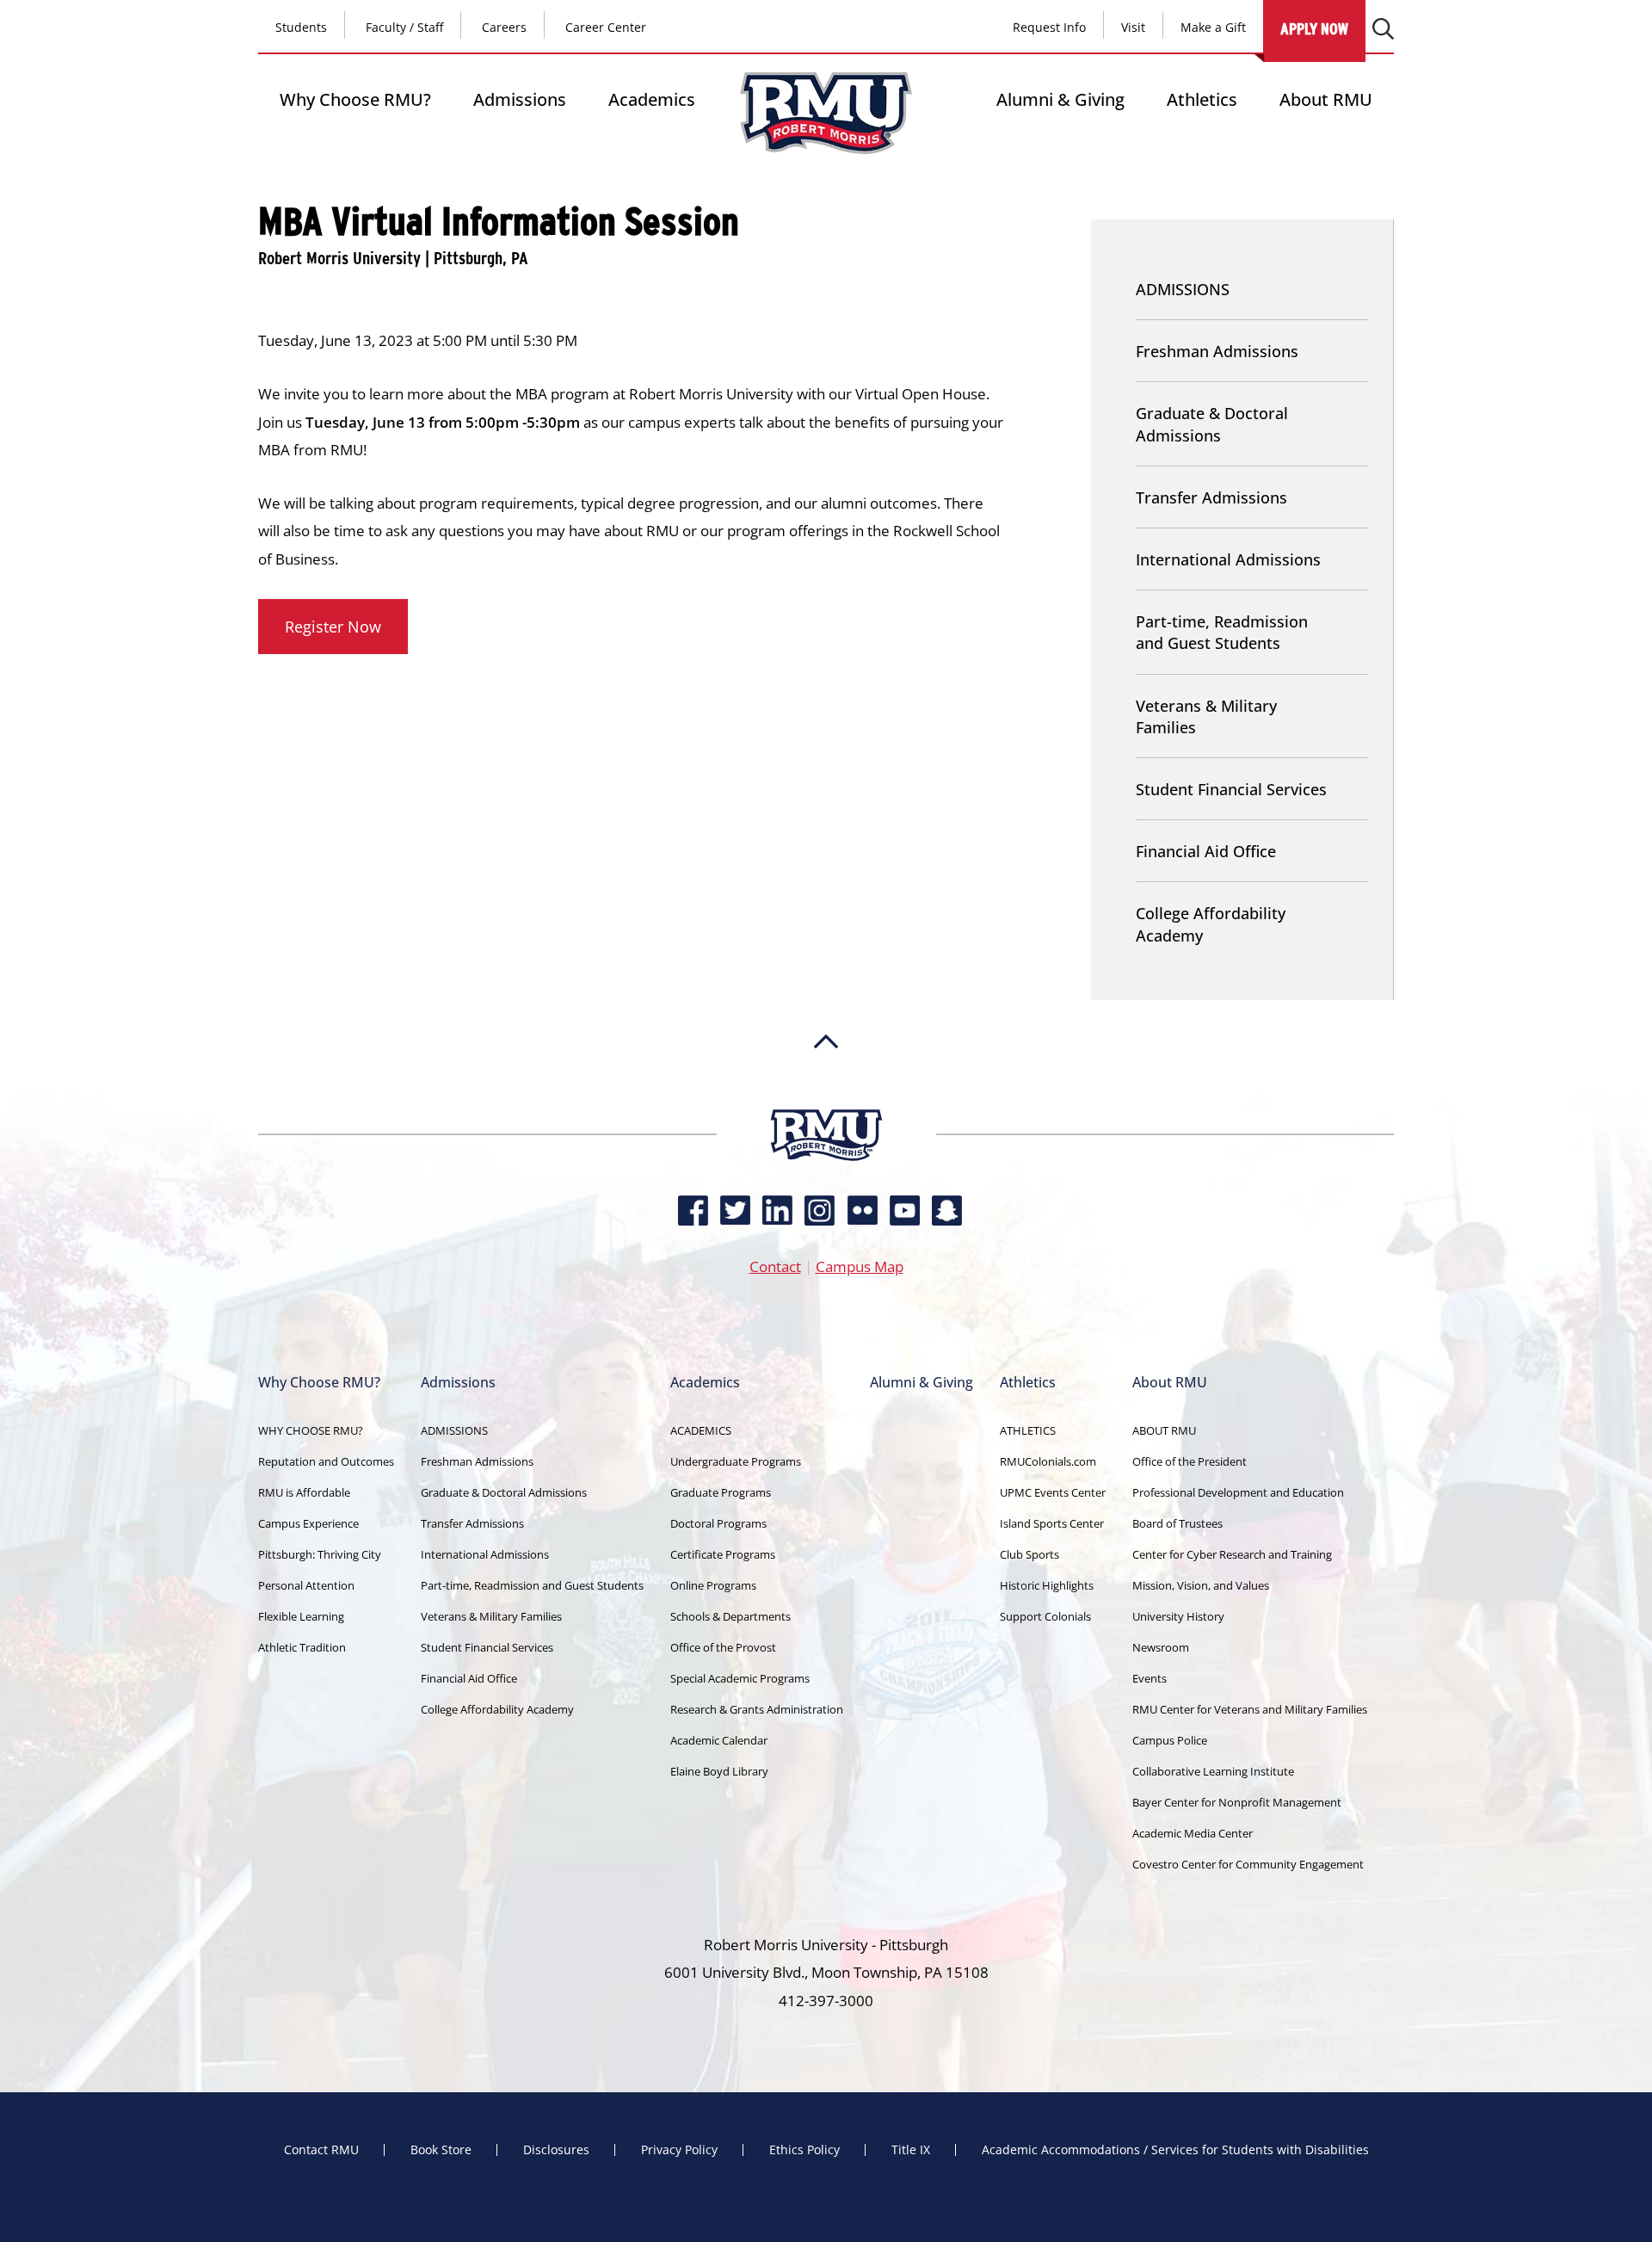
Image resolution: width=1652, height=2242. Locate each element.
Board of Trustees (1177, 1523)
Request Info (1049, 27)
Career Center (606, 27)
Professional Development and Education (1238, 1492)
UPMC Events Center (1053, 1492)
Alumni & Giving (1060, 99)
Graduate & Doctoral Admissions (1212, 424)
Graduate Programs (721, 1492)
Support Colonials (1045, 1616)
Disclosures (556, 2150)
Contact (775, 1266)
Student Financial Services (1231, 789)
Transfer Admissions (1211, 497)
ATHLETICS (1028, 1430)
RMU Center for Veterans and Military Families (1250, 1709)
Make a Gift (1213, 27)
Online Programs (713, 1585)
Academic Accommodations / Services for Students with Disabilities (1175, 2150)
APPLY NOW (1314, 29)
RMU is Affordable (304, 1492)
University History (1178, 1616)
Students (301, 27)
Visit (1133, 27)
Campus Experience (308, 1523)
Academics (652, 99)
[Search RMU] (1383, 29)
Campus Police (1170, 1740)
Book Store (441, 2150)
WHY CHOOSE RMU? (311, 1430)
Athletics (1202, 99)
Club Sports (1029, 1554)
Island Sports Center (1052, 1523)
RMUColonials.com (1048, 1461)
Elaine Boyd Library (719, 1771)
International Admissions (1228, 559)
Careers (504, 27)
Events (1150, 1678)
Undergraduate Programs (736, 1461)
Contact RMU (321, 2150)
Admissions (520, 99)
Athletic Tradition (302, 1647)
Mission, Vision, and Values (1201, 1585)
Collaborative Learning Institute (1213, 1771)
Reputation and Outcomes (326, 1461)
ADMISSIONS (1183, 289)
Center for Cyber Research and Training (1232, 1554)
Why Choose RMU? (355, 99)
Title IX (911, 2150)
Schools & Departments (730, 1616)
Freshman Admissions (1217, 351)
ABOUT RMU (1164, 1430)
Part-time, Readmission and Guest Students (1222, 632)
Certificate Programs (723, 1554)
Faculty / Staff (404, 27)
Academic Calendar (719, 1740)
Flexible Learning (301, 1616)
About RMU (1326, 99)
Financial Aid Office (1206, 851)
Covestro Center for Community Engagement (1248, 1864)
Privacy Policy (679, 2150)
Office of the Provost (723, 1647)
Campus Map (860, 1266)
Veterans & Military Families (1206, 716)
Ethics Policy (804, 2150)
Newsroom (1161, 1647)
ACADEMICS (701, 1430)
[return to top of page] (826, 1101)
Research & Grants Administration (757, 1709)
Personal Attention (306, 1585)
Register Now (333, 627)
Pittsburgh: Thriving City (320, 1554)
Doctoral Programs (718, 1523)
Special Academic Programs (740, 1678)
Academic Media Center (1193, 1833)
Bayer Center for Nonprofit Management (1237, 1802)
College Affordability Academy (1211, 924)
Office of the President (1190, 1461)
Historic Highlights (1047, 1585)
